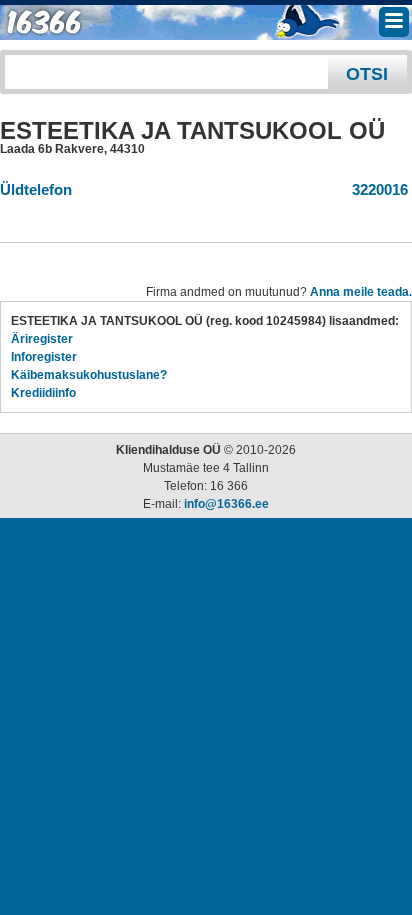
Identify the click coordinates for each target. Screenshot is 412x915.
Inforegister (44, 357)
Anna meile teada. (361, 292)
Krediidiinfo (43, 393)
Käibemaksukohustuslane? (89, 375)
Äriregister (42, 339)
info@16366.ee (226, 504)
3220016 (376, 189)
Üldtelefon (36, 189)
